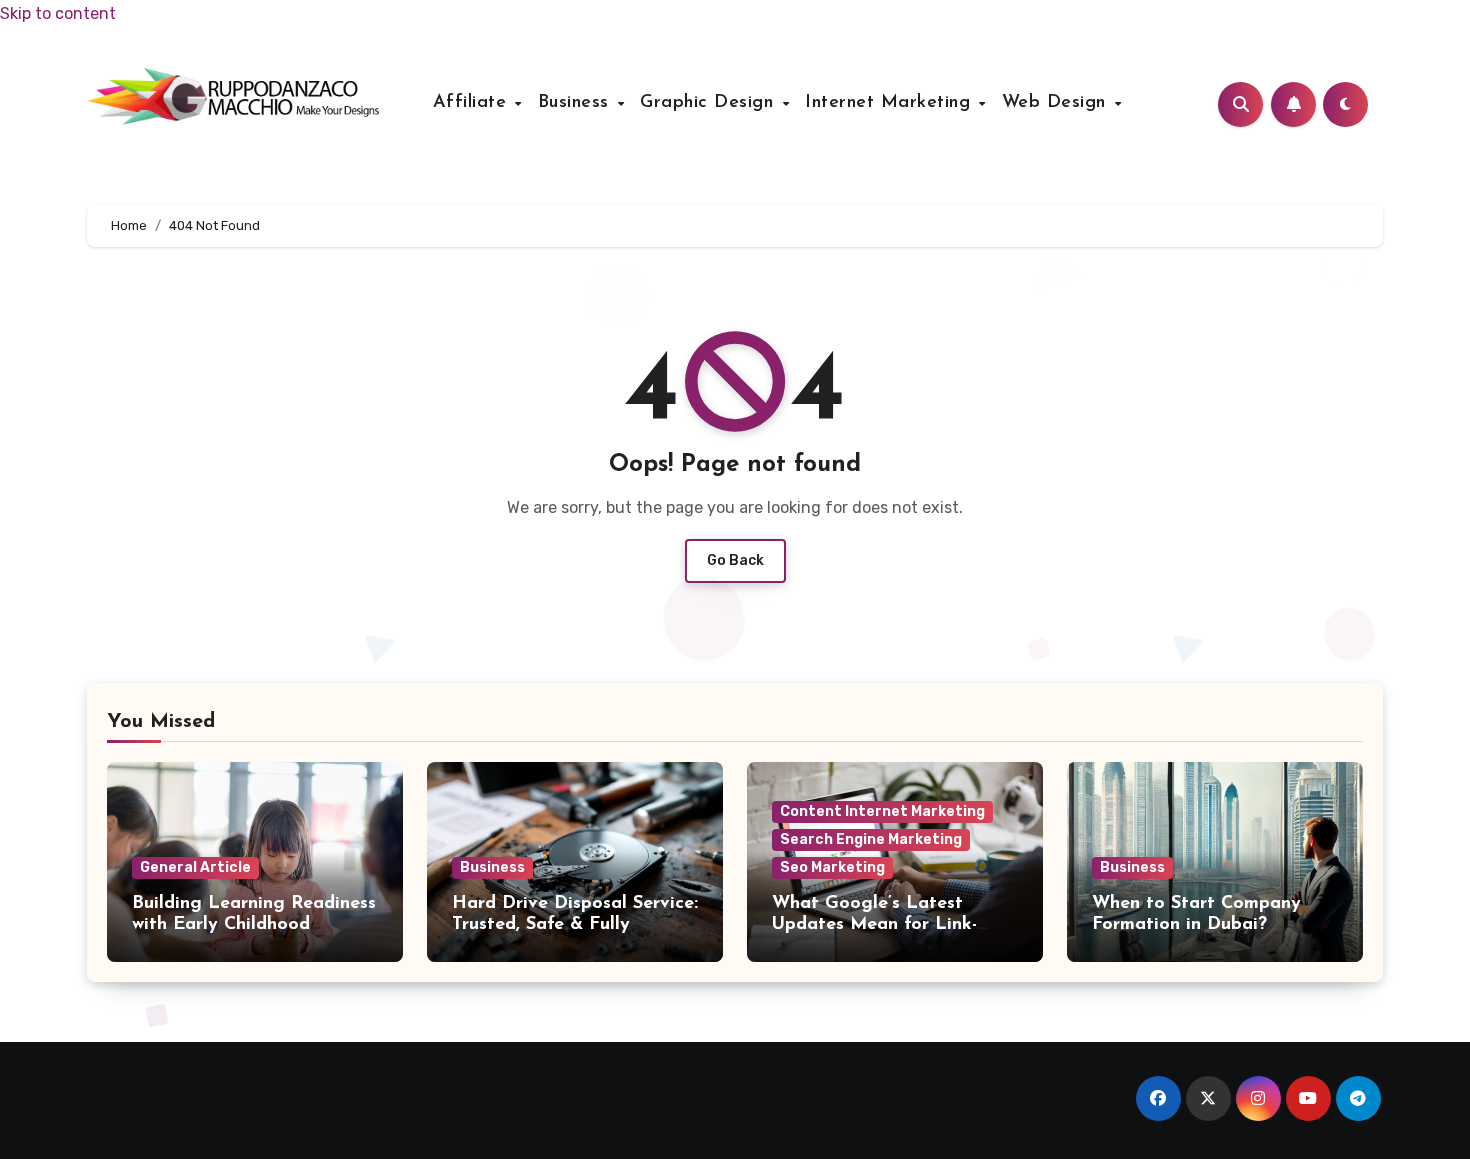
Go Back (735, 560)
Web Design (1057, 103)
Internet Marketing (891, 103)
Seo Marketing (832, 867)
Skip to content (58, 13)
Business (577, 103)
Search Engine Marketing (871, 839)
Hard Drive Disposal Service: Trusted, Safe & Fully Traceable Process (575, 925)
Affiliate (473, 103)
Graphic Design (710, 103)
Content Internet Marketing (882, 811)
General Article (195, 867)
